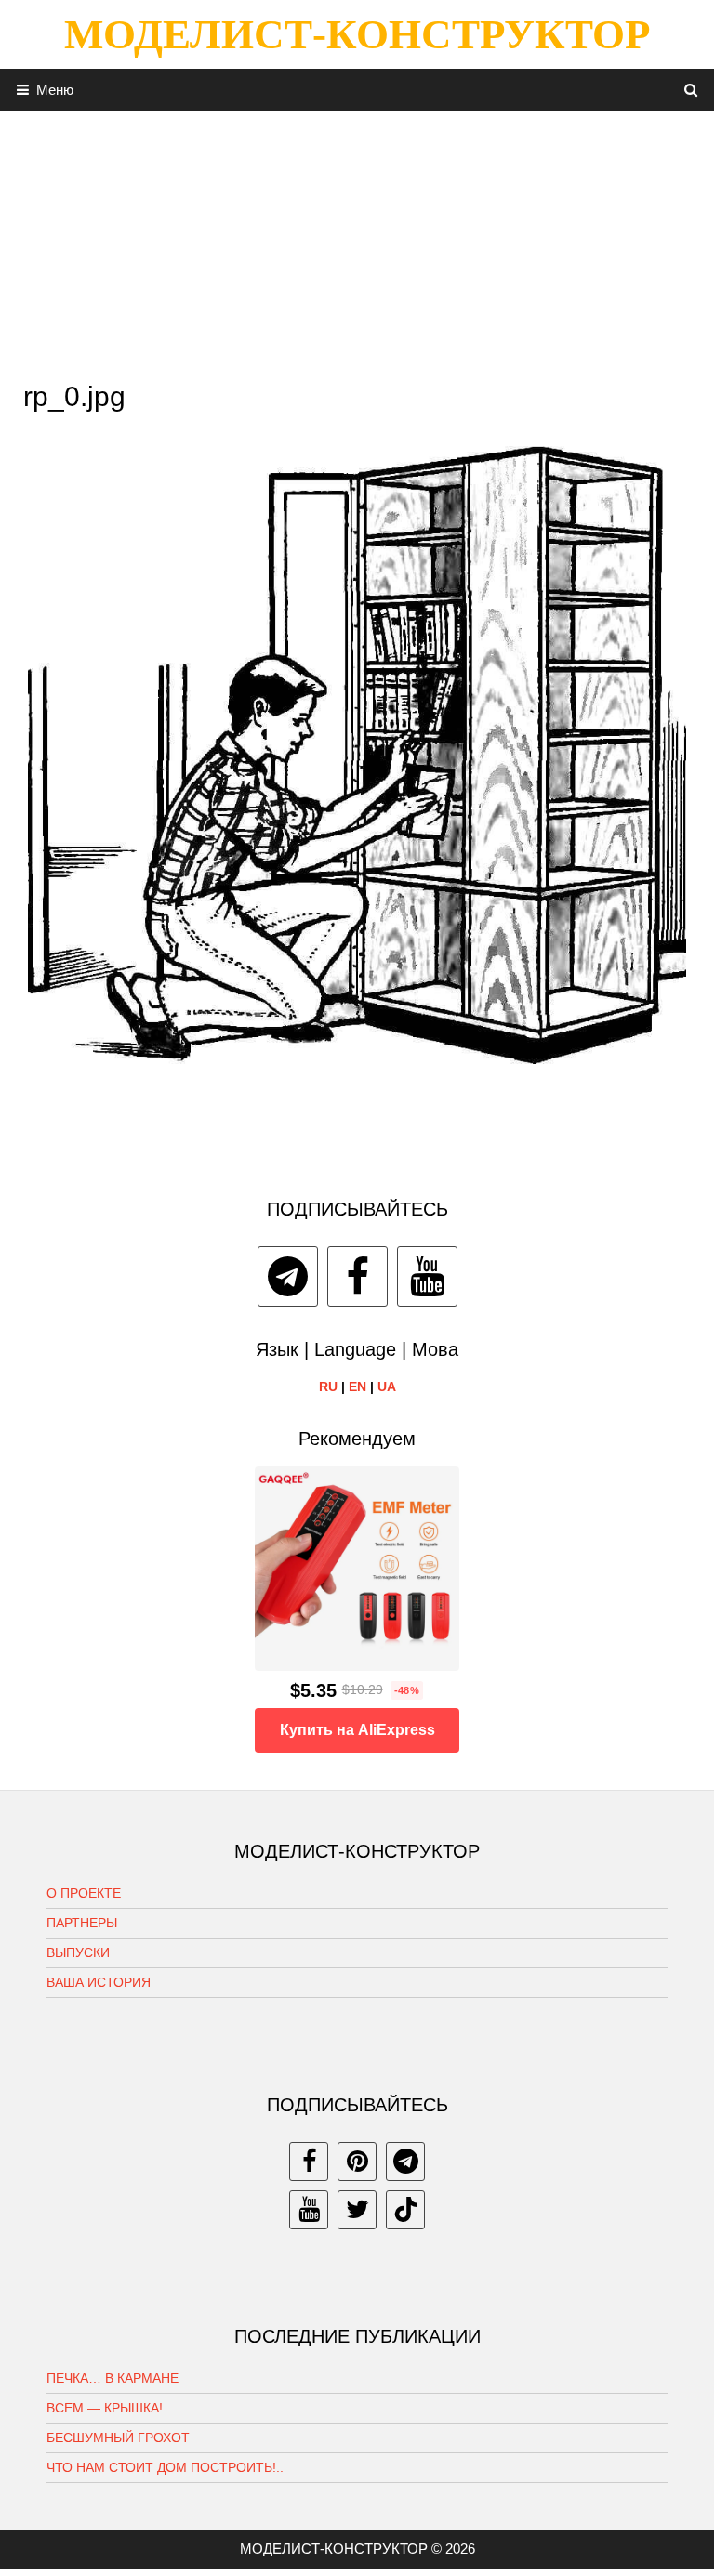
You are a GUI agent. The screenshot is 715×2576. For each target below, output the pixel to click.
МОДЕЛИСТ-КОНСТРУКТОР (357, 34)
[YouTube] (427, 1276)
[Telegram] (288, 1276)
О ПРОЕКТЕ (84, 1893)
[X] (357, 2210)
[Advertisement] (357, 241)
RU (328, 1387)
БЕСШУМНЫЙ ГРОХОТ (118, 2438)
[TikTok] (405, 2210)
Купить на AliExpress (357, 1730)
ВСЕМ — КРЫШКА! (105, 2408)
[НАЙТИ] (691, 90)
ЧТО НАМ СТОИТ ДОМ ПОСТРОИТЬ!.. (165, 2467)
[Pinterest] (357, 2162)
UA (387, 1387)
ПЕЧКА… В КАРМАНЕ (113, 2378)
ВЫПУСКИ (78, 1952)
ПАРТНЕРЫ (82, 1923)
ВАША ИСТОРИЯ (99, 1982)
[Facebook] (357, 1276)
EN (357, 1387)
